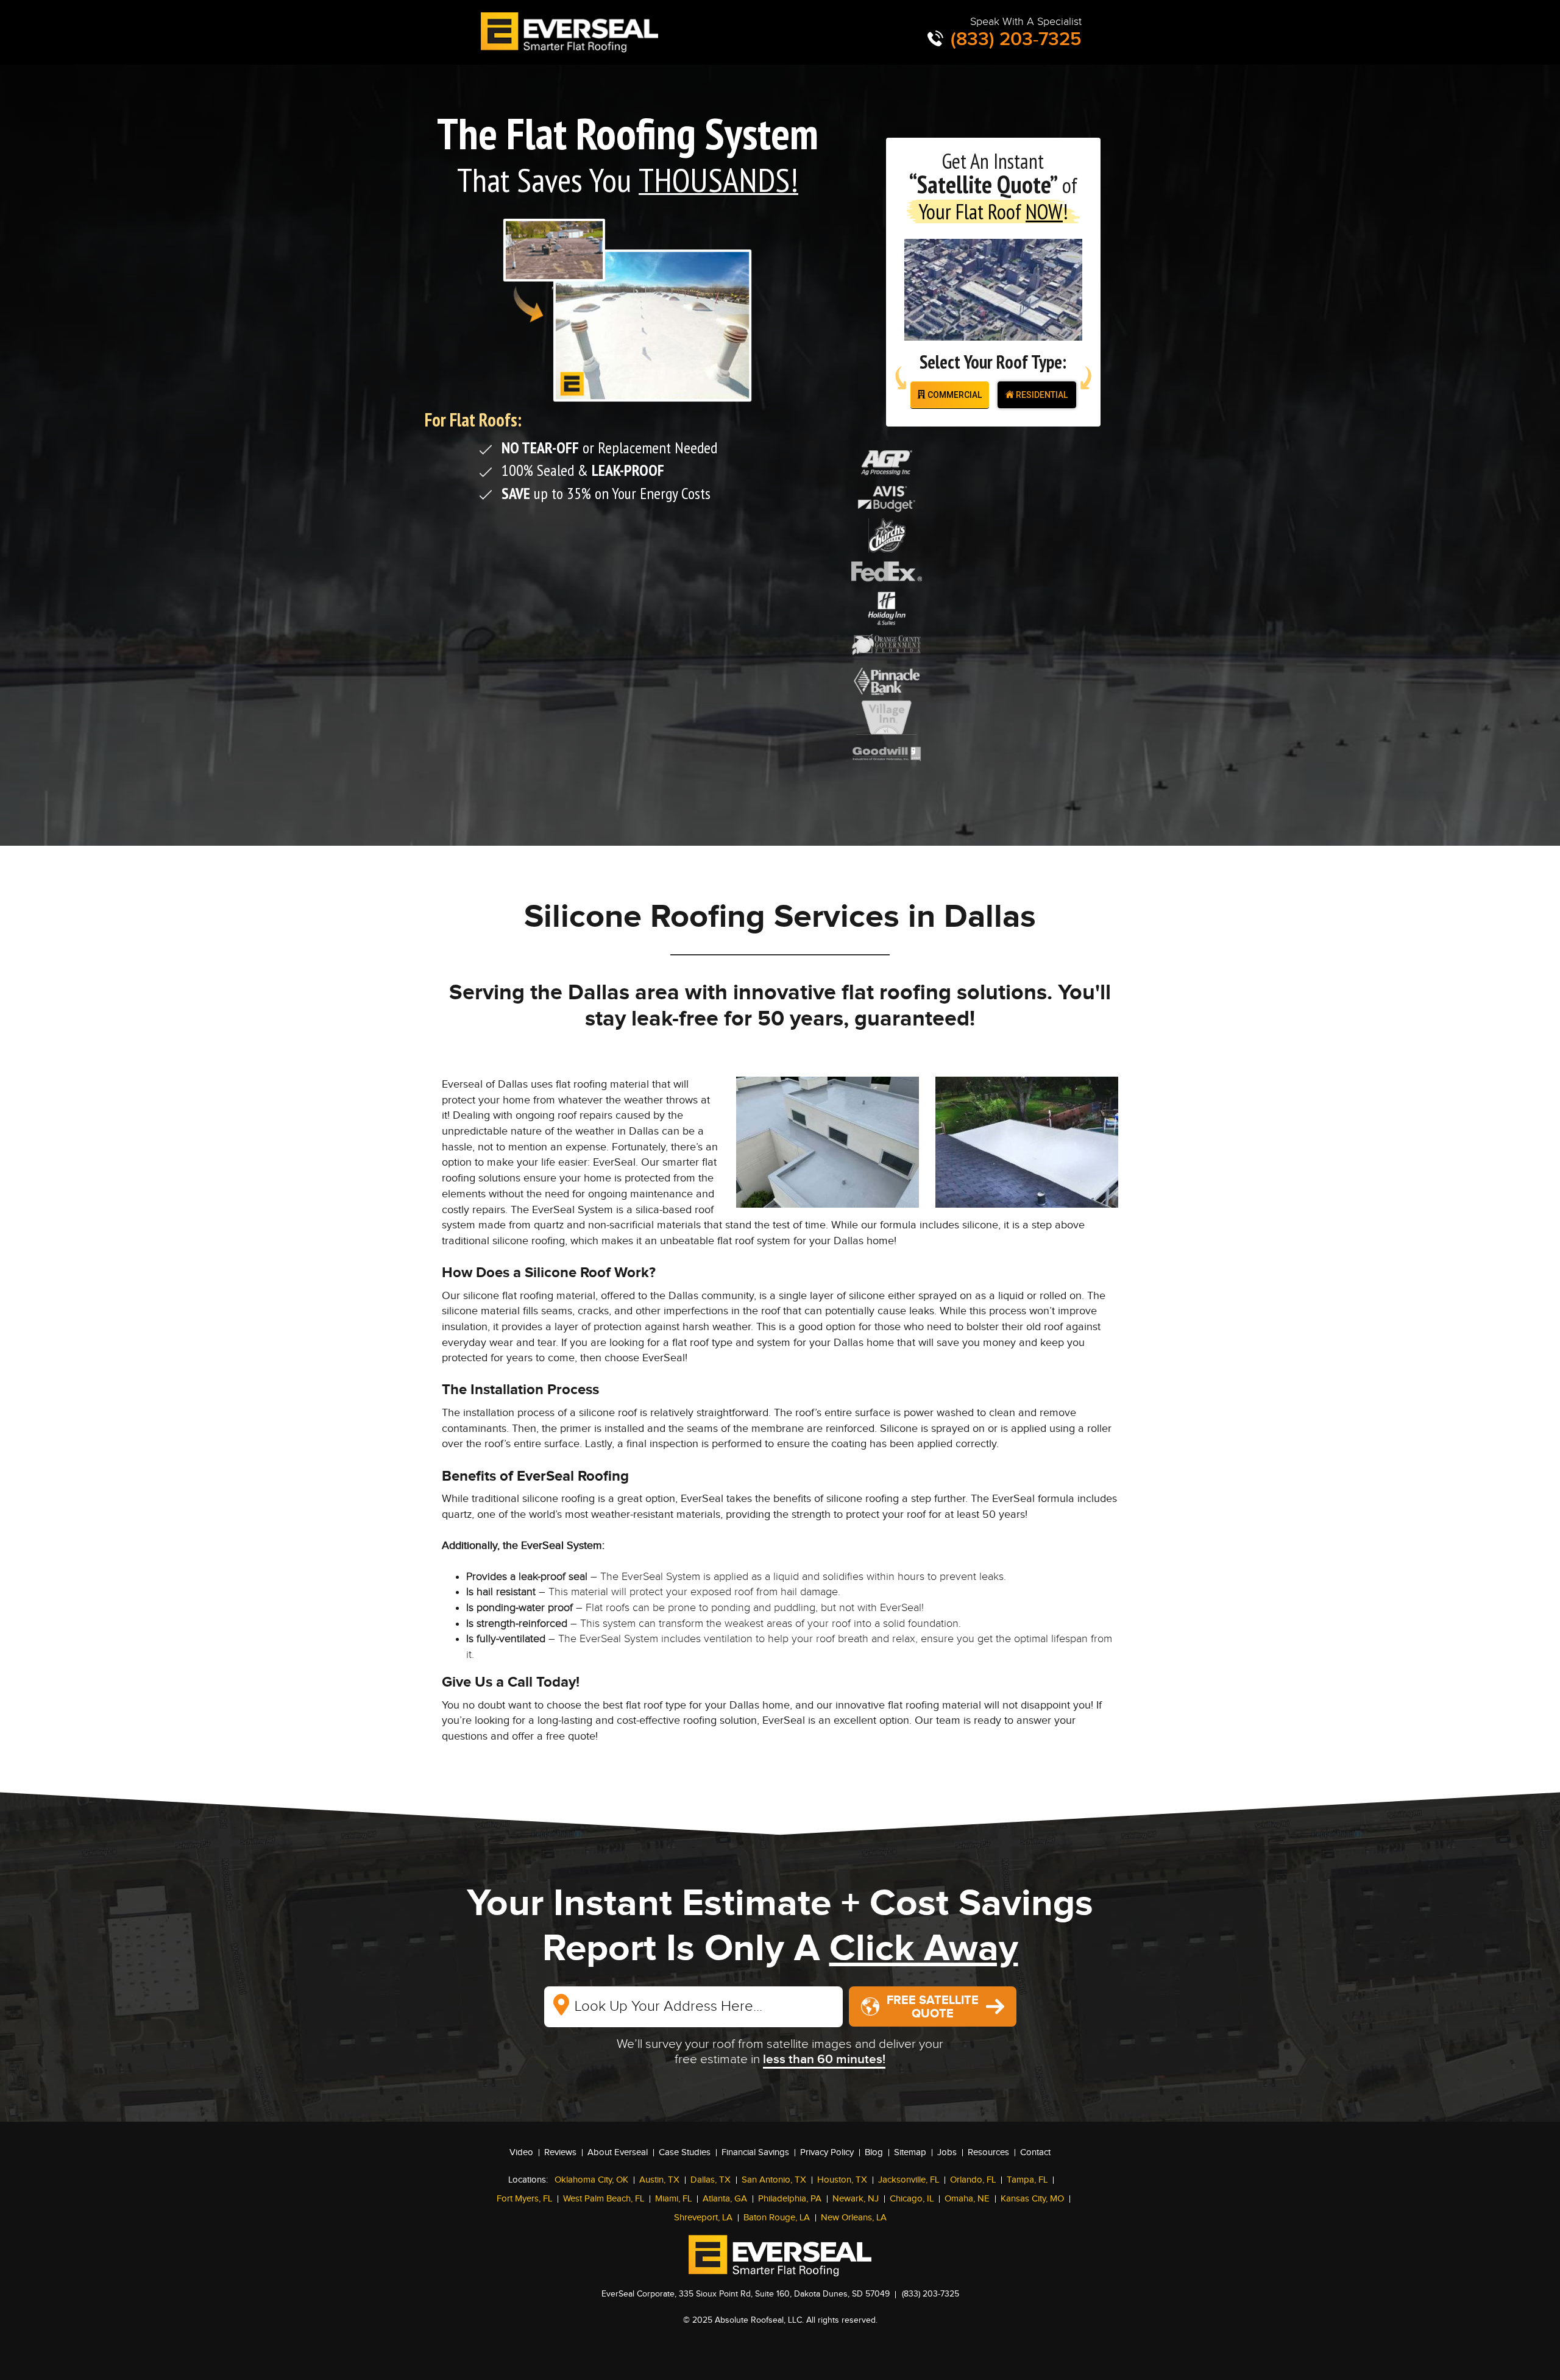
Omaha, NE (967, 2199)
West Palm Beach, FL (604, 2199)
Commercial (954, 395)
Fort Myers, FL (524, 2199)
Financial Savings (755, 2152)
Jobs (947, 2152)
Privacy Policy (827, 2152)
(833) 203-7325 (1014, 39)
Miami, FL (673, 2199)
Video (521, 2152)
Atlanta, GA (725, 2199)
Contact (1035, 2152)
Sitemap (910, 2152)
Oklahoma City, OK (591, 2180)
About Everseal (618, 2152)
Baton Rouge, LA (777, 2218)
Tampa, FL (1027, 2180)
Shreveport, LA (703, 2218)
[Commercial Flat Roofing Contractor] (572, 32)
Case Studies (685, 2152)
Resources (988, 2152)
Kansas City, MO (1032, 2199)
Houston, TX (842, 2180)
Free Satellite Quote (933, 2007)
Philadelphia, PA (790, 2199)
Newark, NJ (856, 2199)
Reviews (560, 2152)
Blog (874, 2152)
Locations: (528, 2180)
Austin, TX (659, 2180)
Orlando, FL (973, 2180)
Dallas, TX (711, 2180)
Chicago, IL (912, 2199)
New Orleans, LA (854, 2218)
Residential (1041, 395)
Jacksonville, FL (909, 2180)
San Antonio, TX (774, 2180)
